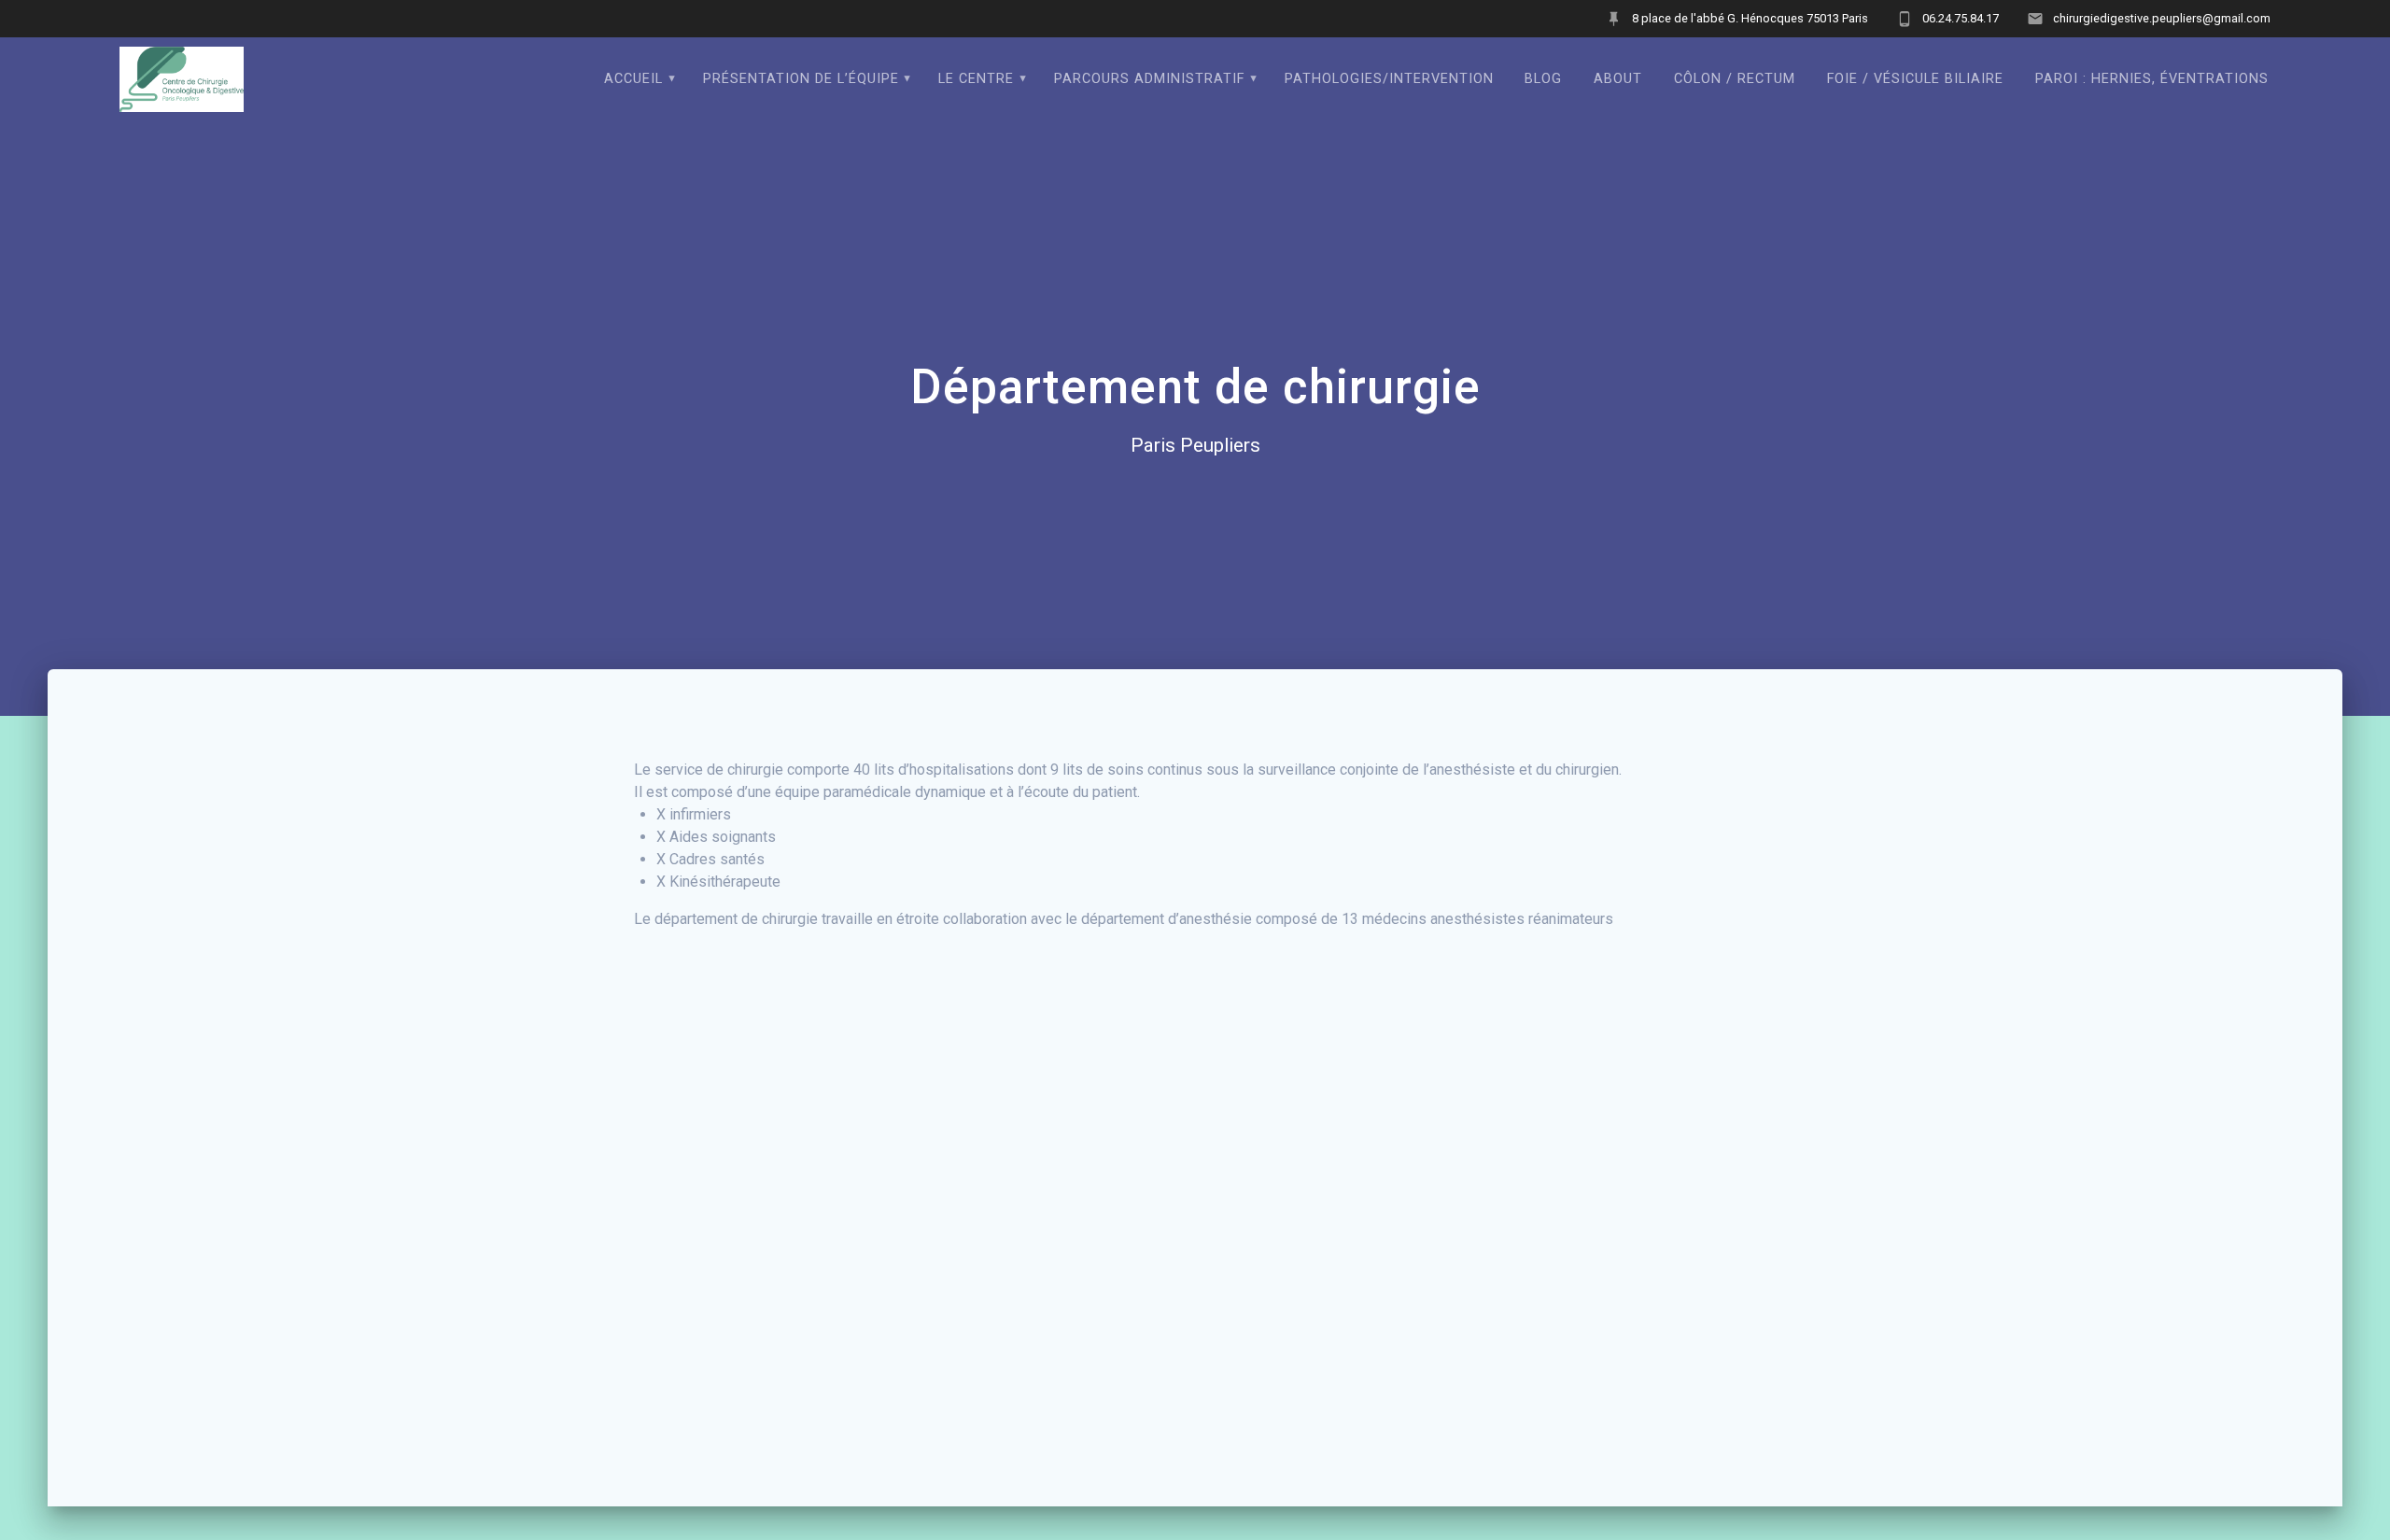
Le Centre (976, 79)
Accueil (633, 79)
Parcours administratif (1149, 79)
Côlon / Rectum (1735, 79)
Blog (1543, 79)
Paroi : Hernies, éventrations (2152, 79)
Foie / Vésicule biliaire (1915, 79)
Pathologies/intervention (1389, 79)
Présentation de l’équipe (801, 79)
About (1618, 79)
